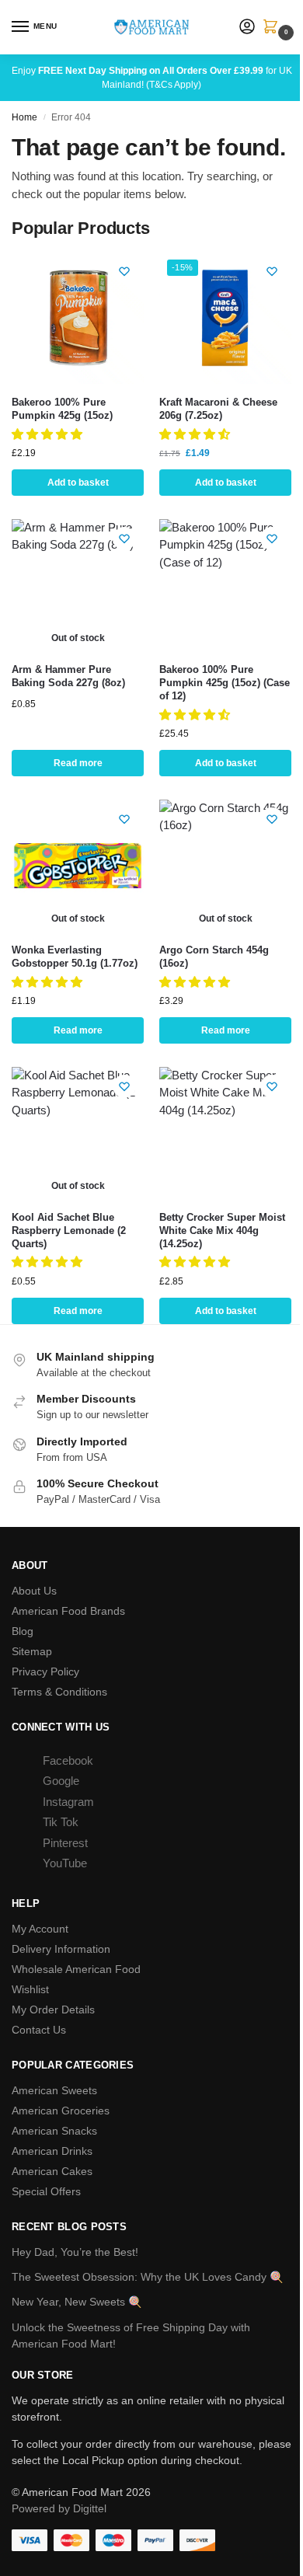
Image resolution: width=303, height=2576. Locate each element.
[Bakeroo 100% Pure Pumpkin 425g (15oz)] (78, 318)
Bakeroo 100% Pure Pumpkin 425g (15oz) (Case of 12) (225, 683)
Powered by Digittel (59, 2508)
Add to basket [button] (78, 483)
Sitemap (32, 1651)
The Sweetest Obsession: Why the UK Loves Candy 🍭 (147, 2277)
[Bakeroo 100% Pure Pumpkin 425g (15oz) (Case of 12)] (225, 585)
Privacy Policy (45, 1671)
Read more (78, 763)
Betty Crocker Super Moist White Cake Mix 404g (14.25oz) (222, 1230)
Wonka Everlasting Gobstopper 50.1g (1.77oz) (75, 957)
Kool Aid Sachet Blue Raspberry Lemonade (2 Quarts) (69, 1230)
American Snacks (54, 2131)
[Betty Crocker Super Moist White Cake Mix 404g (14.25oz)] (225, 1133)
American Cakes (52, 2171)
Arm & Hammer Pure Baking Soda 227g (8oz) (68, 676)
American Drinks (52, 2151)
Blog (23, 1631)
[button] (273, 28)
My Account (40, 1929)
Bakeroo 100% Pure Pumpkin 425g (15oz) (62, 409)
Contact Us (39, 2030)
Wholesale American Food (76, 1969)
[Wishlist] (124, 271)
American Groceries (61, 2111)
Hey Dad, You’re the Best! (75, 2252)
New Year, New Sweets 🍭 (77, 2302)
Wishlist (30, 1989)
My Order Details (53, 2010)
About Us (34, 1591)
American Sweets (54, 2090)
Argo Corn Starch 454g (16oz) (214, 957)
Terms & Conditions (59, 1692)
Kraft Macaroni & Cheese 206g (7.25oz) (218, 409)
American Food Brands (68, 1611)
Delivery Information (61, 1949)
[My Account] (247, 28)
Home (24, 117)
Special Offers (46, 2191)
